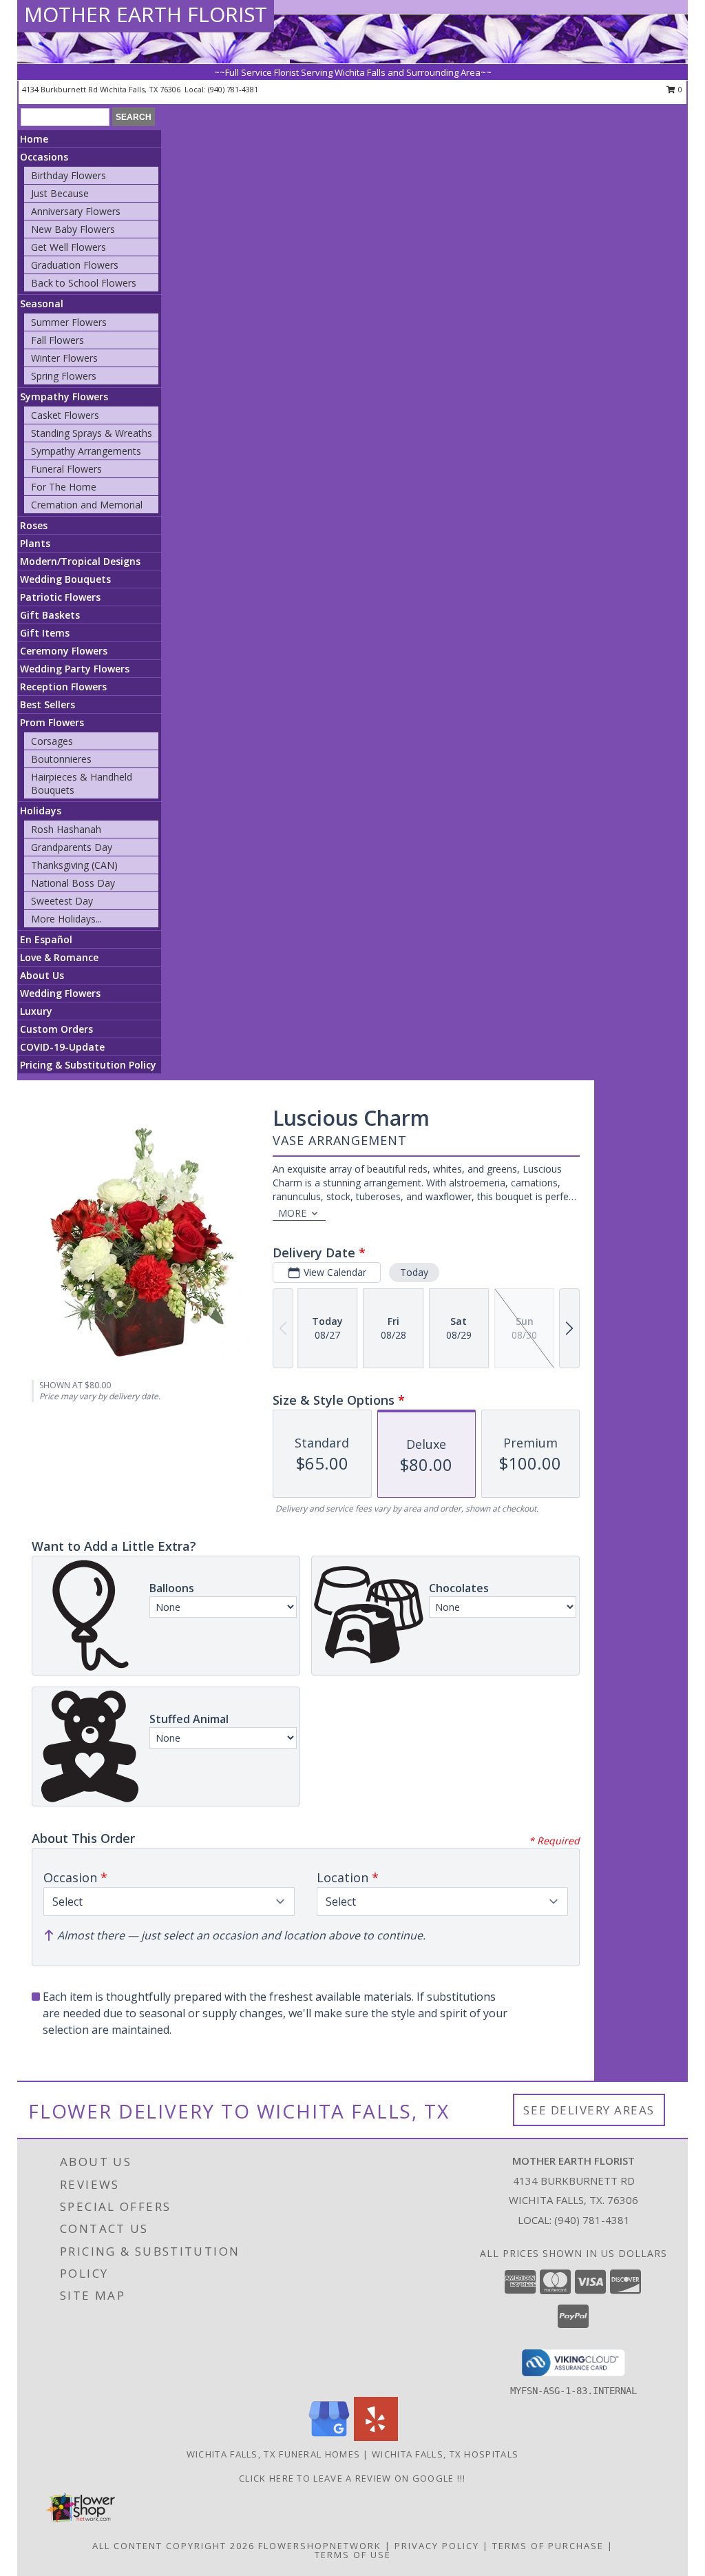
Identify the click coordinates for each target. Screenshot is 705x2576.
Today (414, 1272)
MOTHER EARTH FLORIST (146, 14)
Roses (34, 525)
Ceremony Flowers (64, 651)
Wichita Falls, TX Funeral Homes (273, 2454)
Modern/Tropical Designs (80, 561)
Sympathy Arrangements (86, 451)
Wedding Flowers (60, 993)
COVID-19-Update (62, 1047)
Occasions (44, 157)
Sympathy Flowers (64, 396)
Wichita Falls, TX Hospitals (445, 2454)
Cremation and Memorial (87, 505)
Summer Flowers (69, 322)
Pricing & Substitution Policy (88, 1065)
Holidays (41, 811)
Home (34, 139)
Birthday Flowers (69, 175)
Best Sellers (48, 704)
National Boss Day (73, 883)
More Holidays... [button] (66, 919)
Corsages (52, 741)
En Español (46, 939)
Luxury (36, 1011)
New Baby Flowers (73, 229)
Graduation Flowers (75, 265)
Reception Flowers (63, 687)
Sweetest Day (62, 901)
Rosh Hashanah (66, 829)
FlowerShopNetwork (320, 2546)
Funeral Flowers (66, 469)
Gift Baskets (50, 615)
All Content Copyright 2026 (173, 2546)
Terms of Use (353, 2555)
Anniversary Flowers (76, 211)
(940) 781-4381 (233, 89)
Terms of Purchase (548, 2546)
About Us (42, 975)
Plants (35, 543)
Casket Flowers (65, 415)
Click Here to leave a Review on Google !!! (352, 2478)
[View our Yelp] (376, 2437)
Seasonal (42, 303)
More (292, 1213)
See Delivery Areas (589, 2110)
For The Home (64, 487)
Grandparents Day (72, 847)
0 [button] (679, 89)
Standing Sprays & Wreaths (92, 433)
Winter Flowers (64, 358)
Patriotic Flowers (60, 597)
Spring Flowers (64, 376)
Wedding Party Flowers (75, 669)
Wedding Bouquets (65, 579)
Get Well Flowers (69, 247)
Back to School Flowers (84, 283)
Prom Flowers (52, 722)
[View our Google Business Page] (329, 2437)
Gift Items (45, 633)
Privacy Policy (437, 2546)
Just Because (60, 193)
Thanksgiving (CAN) (74, 865)
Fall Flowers (57, 340)
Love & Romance (59, 957)
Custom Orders (56, 1029)
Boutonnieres (61, 759)
